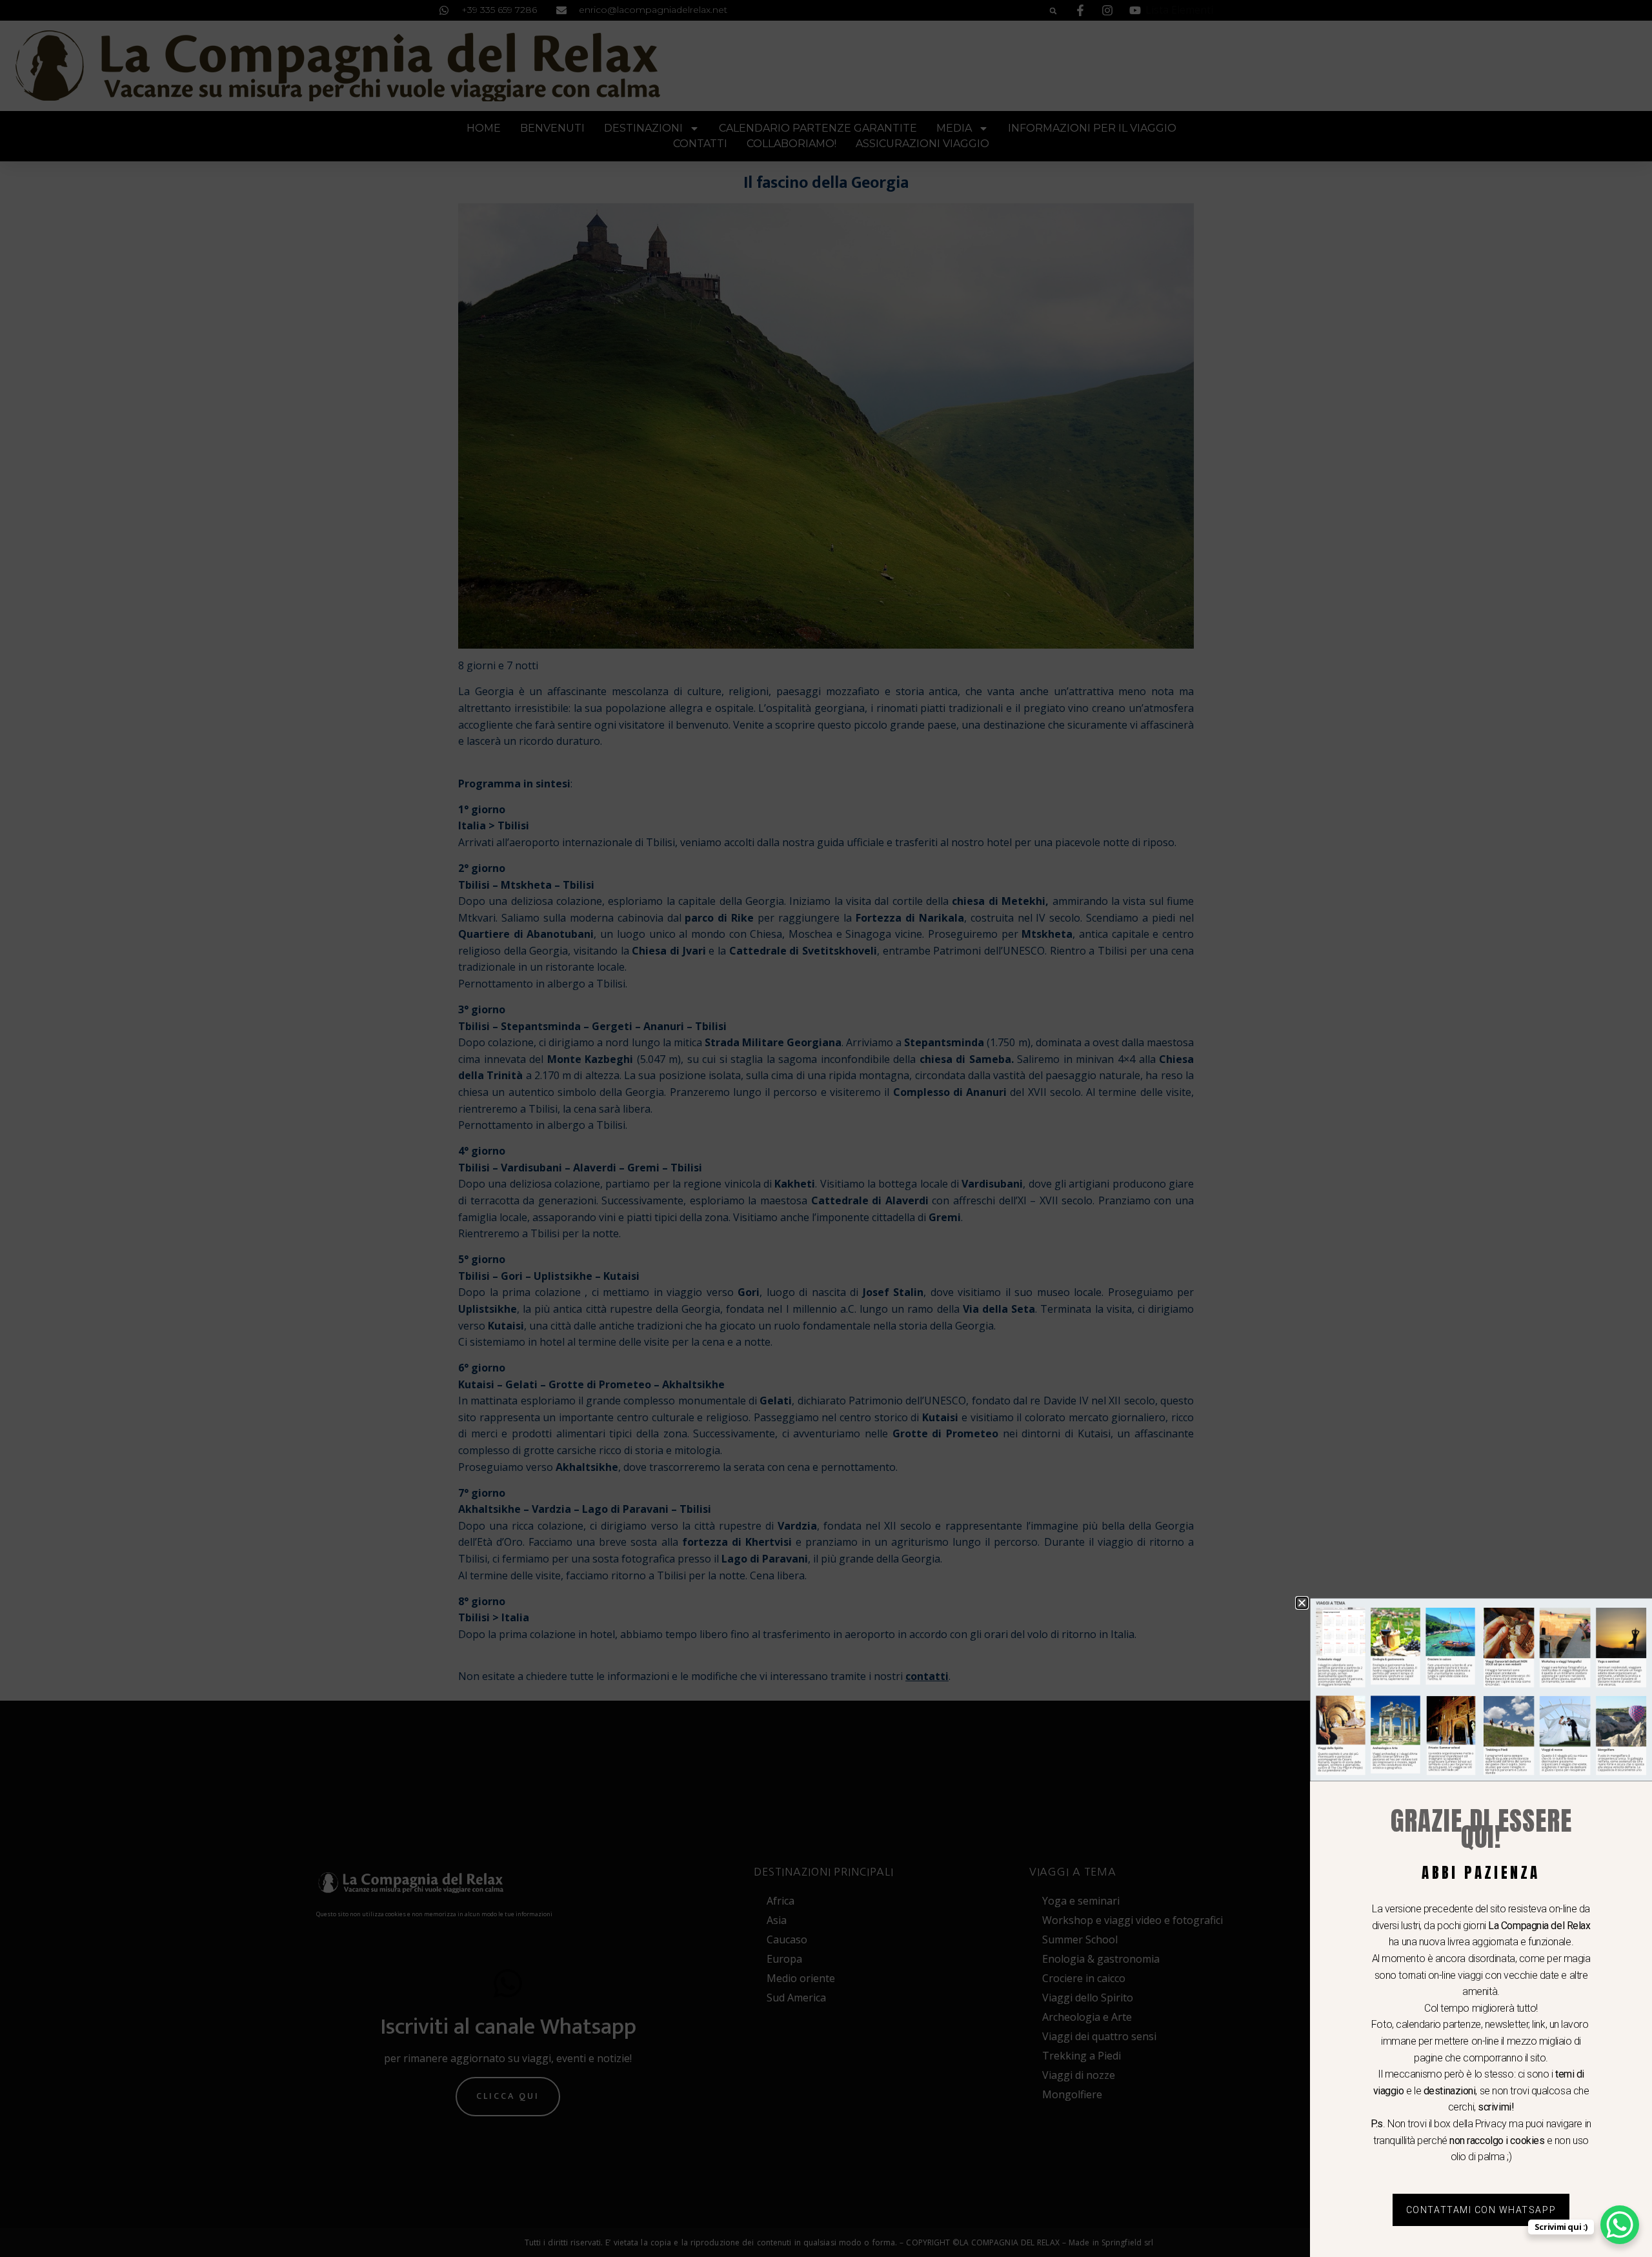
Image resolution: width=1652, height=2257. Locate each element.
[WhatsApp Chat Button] (1620, 2225)
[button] (1302, 1603)
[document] (826, 1128)
